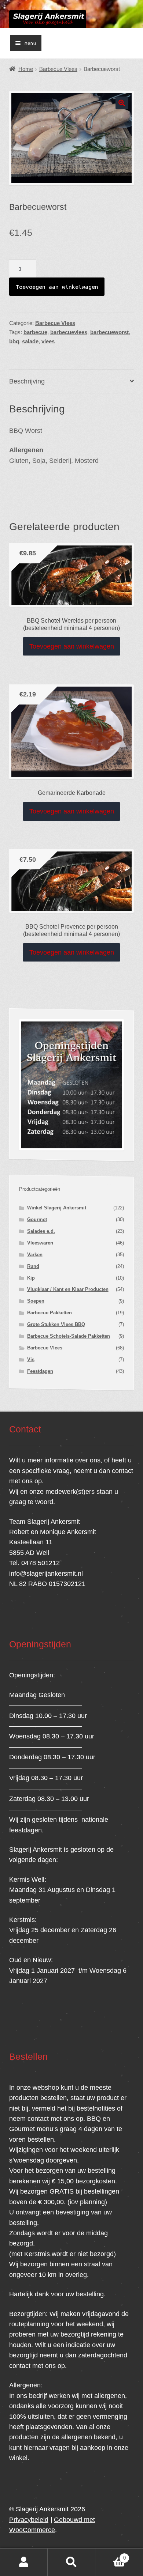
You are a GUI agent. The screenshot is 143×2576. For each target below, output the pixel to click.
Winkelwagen (111, 2555)
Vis (31, 1359)
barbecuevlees (69, 332)
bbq (14, 341)
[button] (122, 103)
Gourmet (37, 1219)
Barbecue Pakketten (49, 1313)
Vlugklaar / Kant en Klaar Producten (68, 1289)
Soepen (36, 1301)
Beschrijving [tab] (27, 381)
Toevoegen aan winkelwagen (57, 287)
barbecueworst (109, 332)
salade (30, 341)
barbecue (35, 332)
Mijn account (24, 2562)
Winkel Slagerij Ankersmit (57, 1208)
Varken (35, 1255)
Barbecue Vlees (58, 69)
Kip (31, 1278)
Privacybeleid (29, 2520)
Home (26, 69)
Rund (33, 1266)
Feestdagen (40, 1371)
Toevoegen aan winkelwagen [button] (72, 646)
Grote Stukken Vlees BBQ (56, 1324)
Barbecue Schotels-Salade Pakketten (69, 1336)
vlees (48, 341)
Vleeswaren (40, 1243)
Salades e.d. (41, 1231)
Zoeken (71, 2562)
